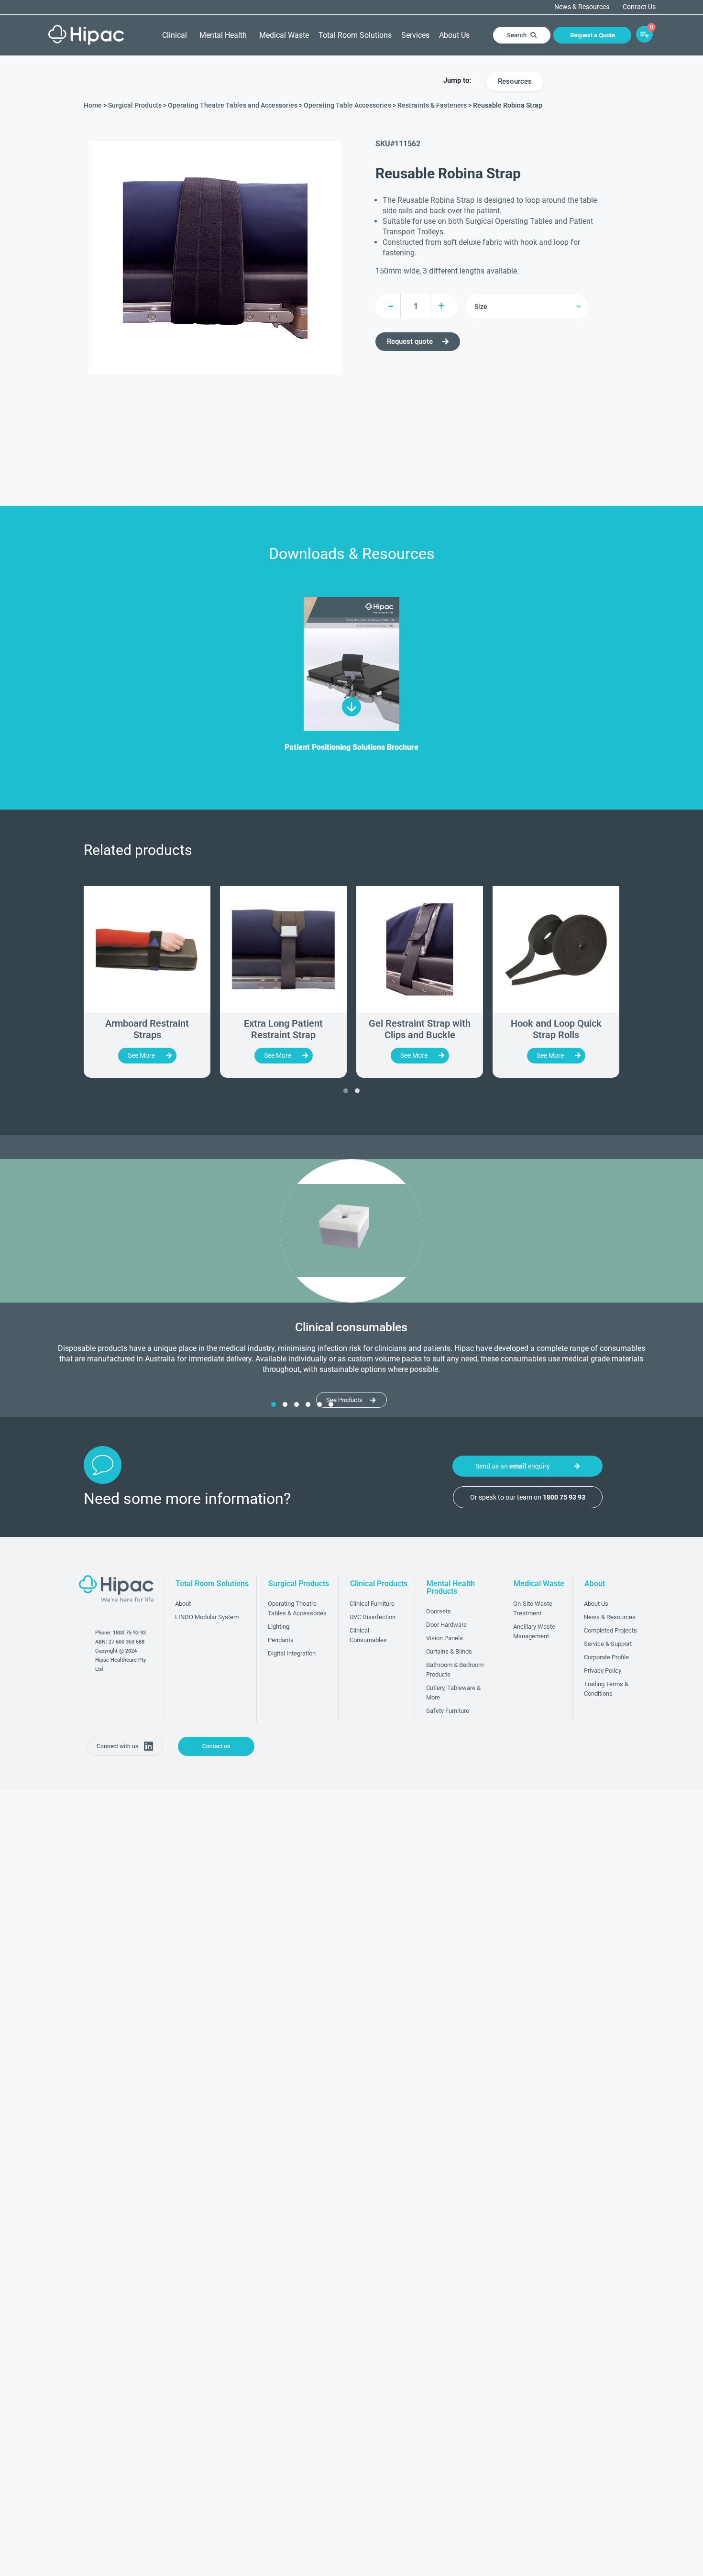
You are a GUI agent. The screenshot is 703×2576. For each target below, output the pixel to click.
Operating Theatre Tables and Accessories (233, 105)
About (183, 1604)
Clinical (175, 35)
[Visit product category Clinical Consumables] (351, 1231)
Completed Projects (610, 1630)
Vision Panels (445, 1638)
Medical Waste (284, 35)
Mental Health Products (451, 1587)
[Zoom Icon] (215, 258)
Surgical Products (135, 105)
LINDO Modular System (207, 1617)
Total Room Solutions (355, 35)
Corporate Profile (606, 1657)
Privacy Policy (603, 1671)
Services (415, 35)
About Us (454, 35)
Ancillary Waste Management (534, 1631)
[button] (346, 1091)
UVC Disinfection (373, 1617)
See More (141, 1055)
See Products (344, 1400)
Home (93, 105)
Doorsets (439, 1611)
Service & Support (608, 1644)
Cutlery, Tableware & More (453, 1693)
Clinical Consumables (368, 1635)
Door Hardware (446, 1625)
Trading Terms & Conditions (606, 1689)
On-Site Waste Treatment (533, 1608)
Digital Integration (292, 1653)
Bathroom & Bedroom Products (455, 1670)
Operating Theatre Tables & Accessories (297, 1608)
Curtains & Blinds (449, 1651)
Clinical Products (379, 1584)
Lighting (279, 1627)
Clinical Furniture (372, 1604)
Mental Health (223, 35)
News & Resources (582, 7)
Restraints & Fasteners (432, 105)
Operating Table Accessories (347, 105)
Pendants (281, 1640)
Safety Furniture (448, 1711)
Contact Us (639, 7)
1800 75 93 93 (129, 1633)
